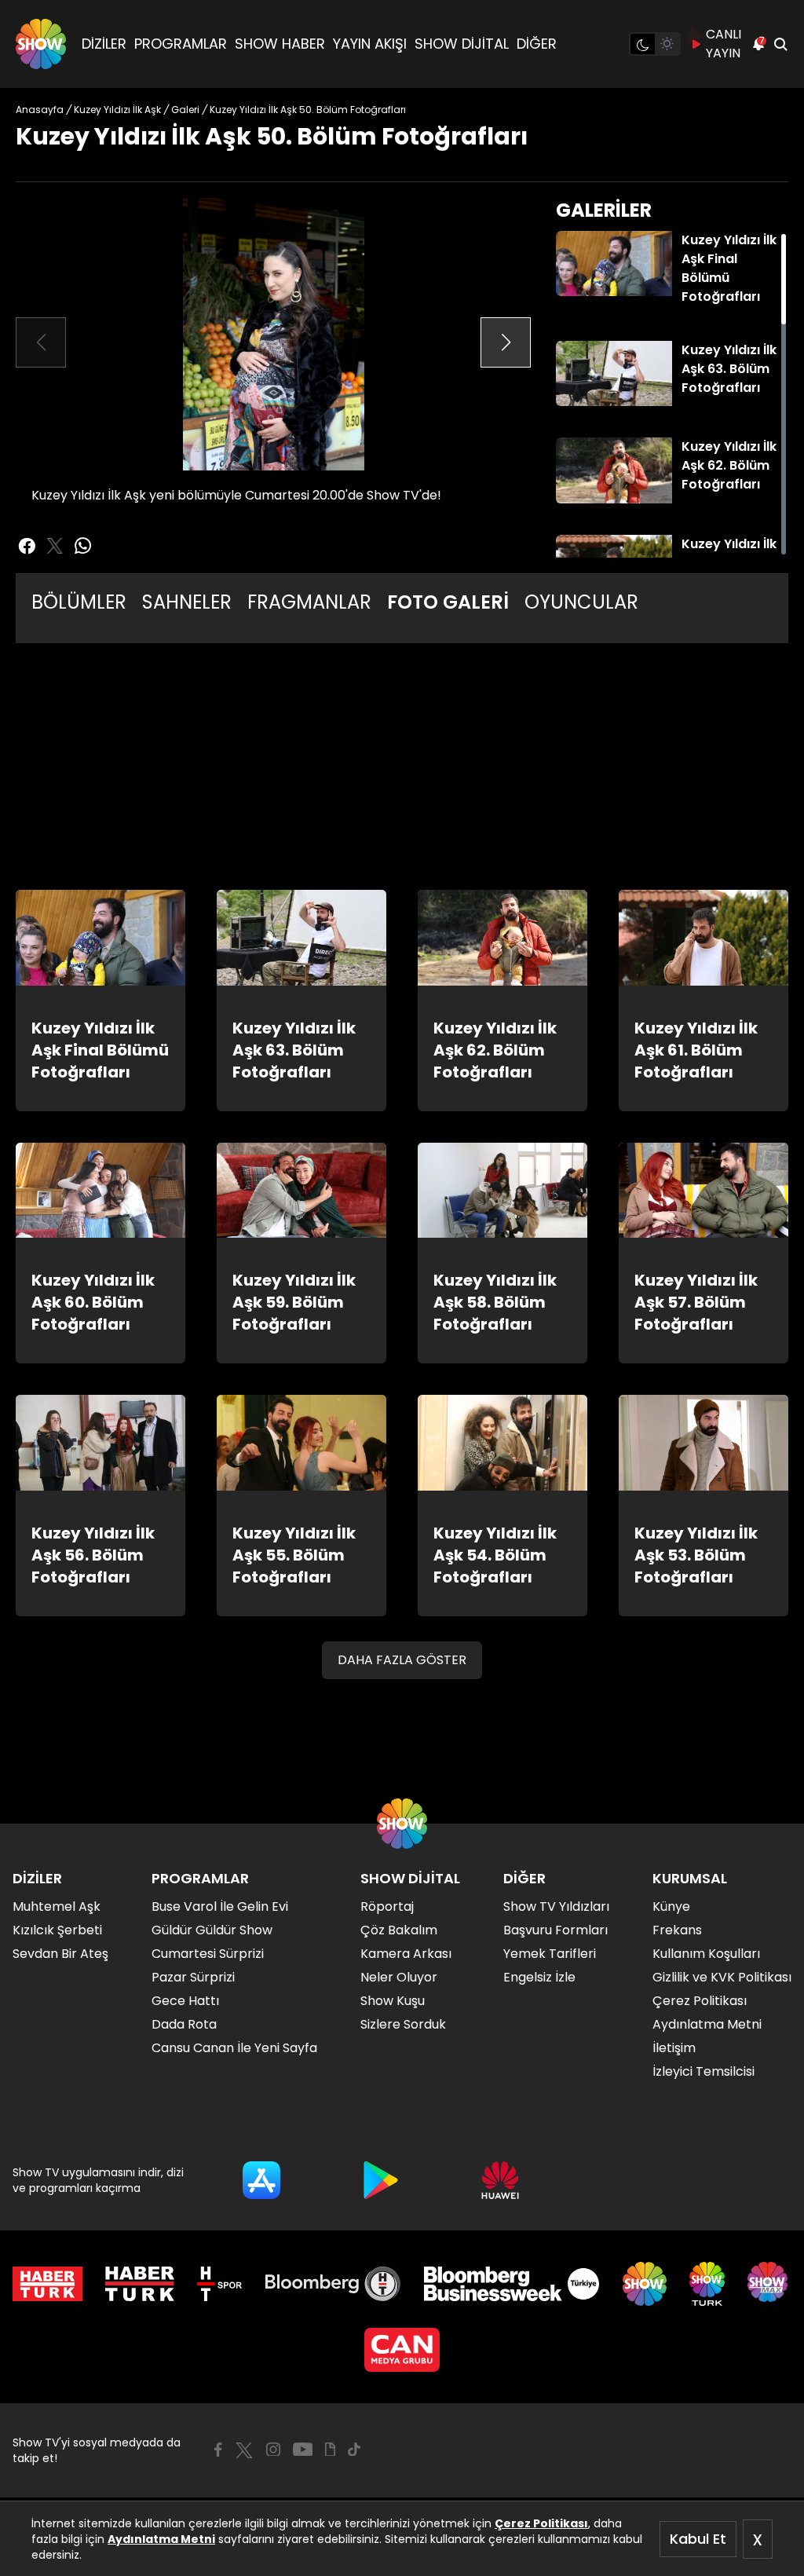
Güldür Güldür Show (212, 1930)
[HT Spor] (219, 2284)
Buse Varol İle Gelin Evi (220, 1906)
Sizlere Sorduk (403, 2024)
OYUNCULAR (581, 602)
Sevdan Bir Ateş (60, 1954)
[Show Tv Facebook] (218, 2450)
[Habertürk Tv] (140, 2284)
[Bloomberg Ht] (333, 2284)
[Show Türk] (707, 2284)
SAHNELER (187, 602)
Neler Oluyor (399, 1977)
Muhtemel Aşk (57, 1906)
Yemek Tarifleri (550, 1954)
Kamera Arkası (406, 1954)
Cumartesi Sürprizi (208, 1954)
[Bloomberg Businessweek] (512, 2284)
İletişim (674, 2048)
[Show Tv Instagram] (273, 2450)
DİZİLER (104, 44)
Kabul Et (698, 2539)
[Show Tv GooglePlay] (381, 2180)
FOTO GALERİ (448, 602)
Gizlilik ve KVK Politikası (722, 1977)
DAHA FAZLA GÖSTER (402, 1660)
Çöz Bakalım (399, 1930)
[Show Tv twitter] (55, 546)
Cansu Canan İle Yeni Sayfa (234, 2048)
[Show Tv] (41, 44)
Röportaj (387, 1906)
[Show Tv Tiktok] (354, 2450)
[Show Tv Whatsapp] (83, 546)
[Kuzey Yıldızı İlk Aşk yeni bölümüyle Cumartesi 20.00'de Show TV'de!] (273, 334)
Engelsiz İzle (539, 1977)
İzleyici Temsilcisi (703, 2071)
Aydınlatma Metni (161, 2539)
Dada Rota (184, 2024)
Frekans (677, 1930)
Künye (671, 1906)
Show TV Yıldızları (556, 1906)
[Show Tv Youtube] (303, 2450)
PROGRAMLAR (181, 44)
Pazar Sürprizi (193, 1977)
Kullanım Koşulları (706, 1954)
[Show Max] (769, 2284)
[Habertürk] (48, 2284)
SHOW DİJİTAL (462, 44)
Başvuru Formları (555, 1930)
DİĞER (537, 44)
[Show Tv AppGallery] (500, 2180)
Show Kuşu (393, 2001)
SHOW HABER (280, 44)
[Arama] (780, 44)
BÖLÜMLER (79, 602)
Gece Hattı (185, 2001)
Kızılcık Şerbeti (57, 1930)
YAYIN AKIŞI (370, 44)
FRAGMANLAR (309, 602)
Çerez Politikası (541, 2523)
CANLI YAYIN (724, 44)
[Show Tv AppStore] (261, 2180)
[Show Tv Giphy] (330, 2450)
